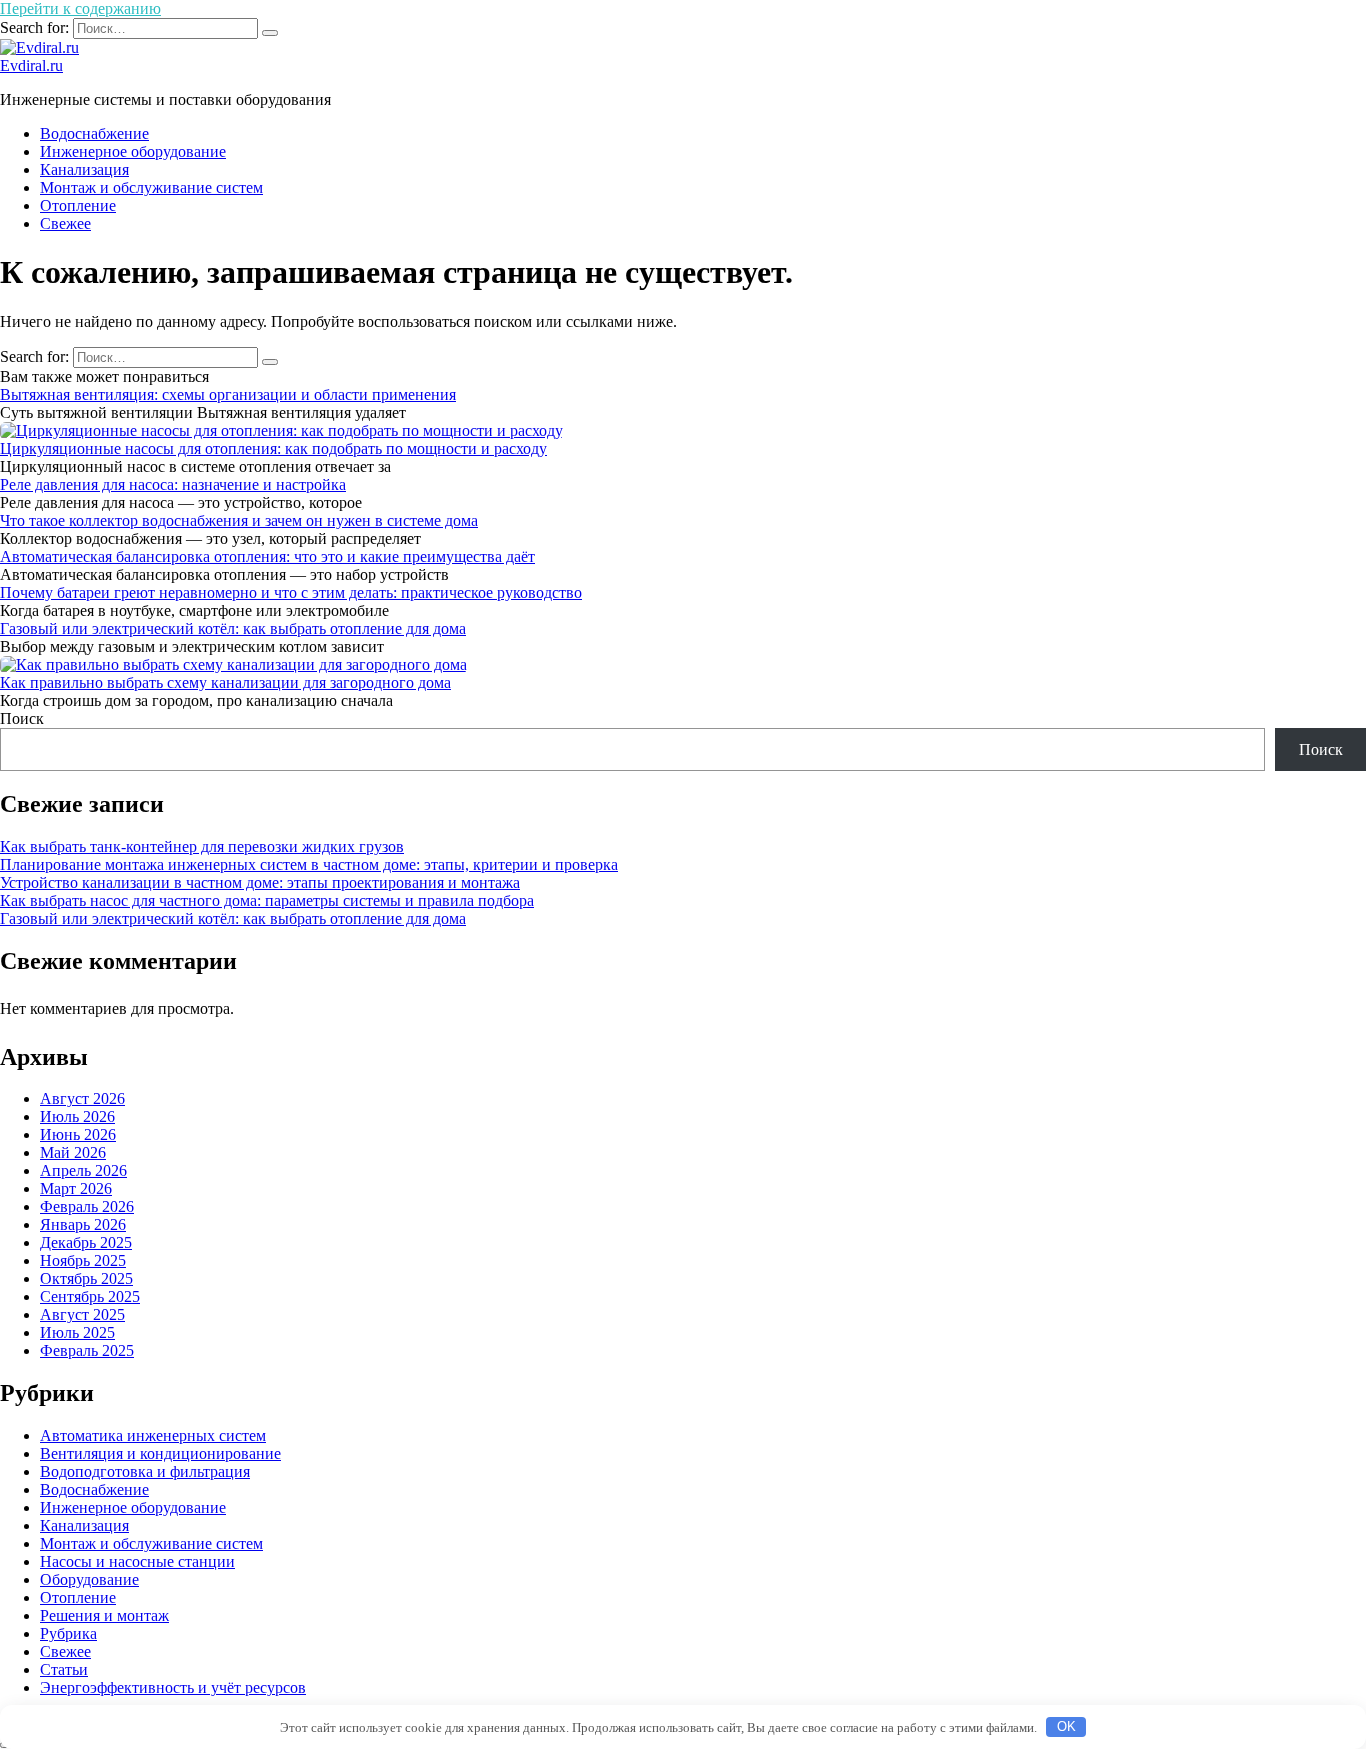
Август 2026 (82, 1098)
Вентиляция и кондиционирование (160, 1453)
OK (1066, 1726)
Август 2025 (82, 1314)
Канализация (84, 169)
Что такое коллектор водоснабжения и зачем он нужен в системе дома (239, 520)
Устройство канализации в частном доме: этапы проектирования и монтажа (260, 882)
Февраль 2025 (87, 1350)
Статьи (64, 1669)
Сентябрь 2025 (90, 1296)
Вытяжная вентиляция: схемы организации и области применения (228, 394)
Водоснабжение (94, 133)
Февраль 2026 (87, 1206)
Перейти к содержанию (80, 8)
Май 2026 (73, 1152)
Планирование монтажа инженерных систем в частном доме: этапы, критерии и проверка (309, 864)
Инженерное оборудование (133, 151)
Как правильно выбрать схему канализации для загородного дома (225, 682)
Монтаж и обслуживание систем (151, 187)
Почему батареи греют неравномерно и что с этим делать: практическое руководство (291, 592)
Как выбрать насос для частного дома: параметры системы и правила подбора (267, 900)
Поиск (22, 718)
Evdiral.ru (31, 65)
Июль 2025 (77, 1332)
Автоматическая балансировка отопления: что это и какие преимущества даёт (267, 556)
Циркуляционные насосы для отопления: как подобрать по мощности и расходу (273, 448)
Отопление (78, 205)
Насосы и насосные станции (137, 1561)
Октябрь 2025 (86, 1278)
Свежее (65, 223)
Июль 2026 (77, 1116)
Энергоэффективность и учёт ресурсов (173, 1687)
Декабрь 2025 (86, 1242)
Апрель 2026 (83, 1170)
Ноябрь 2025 (83, 1260)
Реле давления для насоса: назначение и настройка (173, 484)
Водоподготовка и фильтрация (145, 1471)
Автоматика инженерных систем (153, 1435)
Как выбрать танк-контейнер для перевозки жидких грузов (202, 846)
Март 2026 (76, 1188)
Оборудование (89, 1579)
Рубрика (68, 1633)
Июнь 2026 (78, 1134)
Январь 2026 (83, 1224)
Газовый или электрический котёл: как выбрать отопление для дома (233, 628)
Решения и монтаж (104, 1615)
